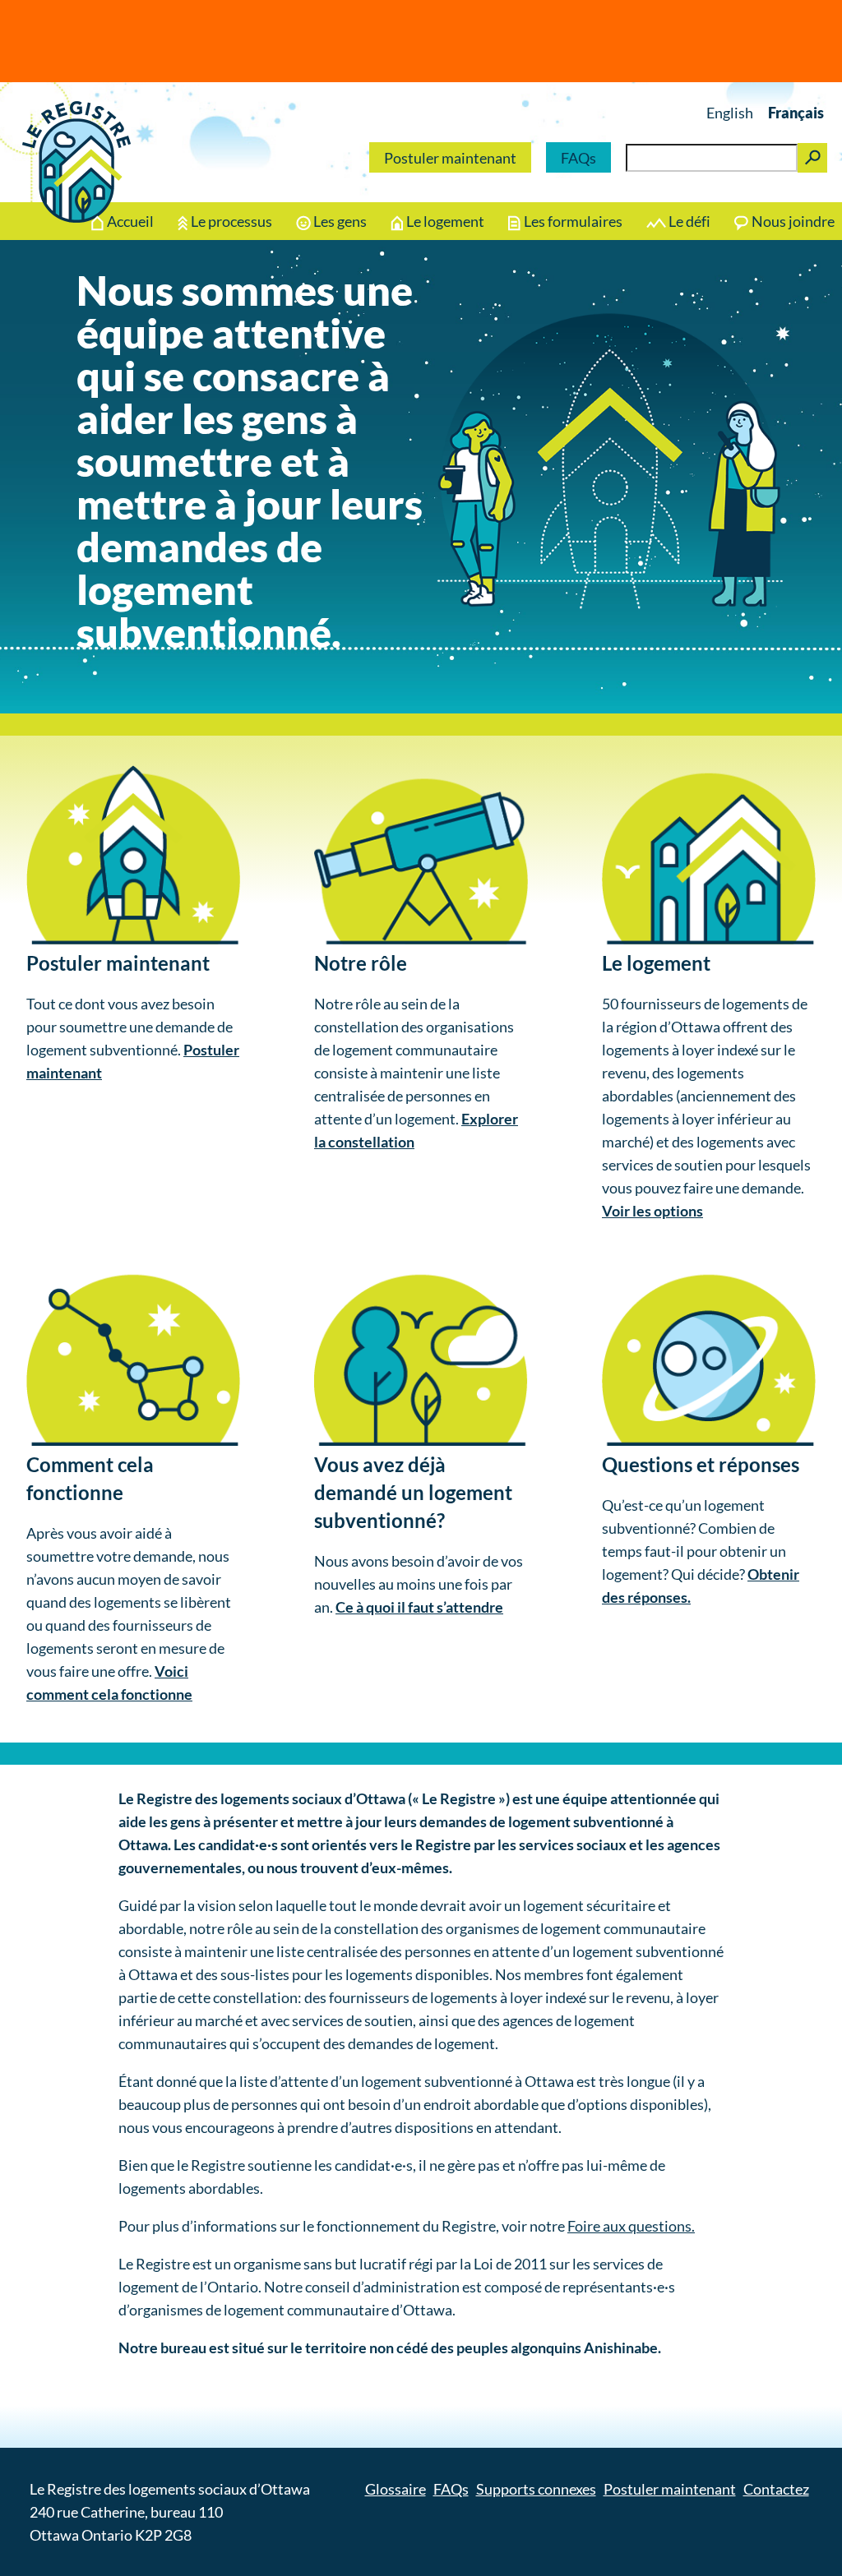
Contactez (776, 2489)
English (730, 113)
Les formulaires (573, 221)
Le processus (231, 221)
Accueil (130, 221)
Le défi (689, 221)
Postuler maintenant (450, 158)
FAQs (578, 158)
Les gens (340, 221)
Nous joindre (793, 221)
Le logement (445, 221)
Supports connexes (536, 2489)
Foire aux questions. (631, 2226)
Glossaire (396, 2489)
